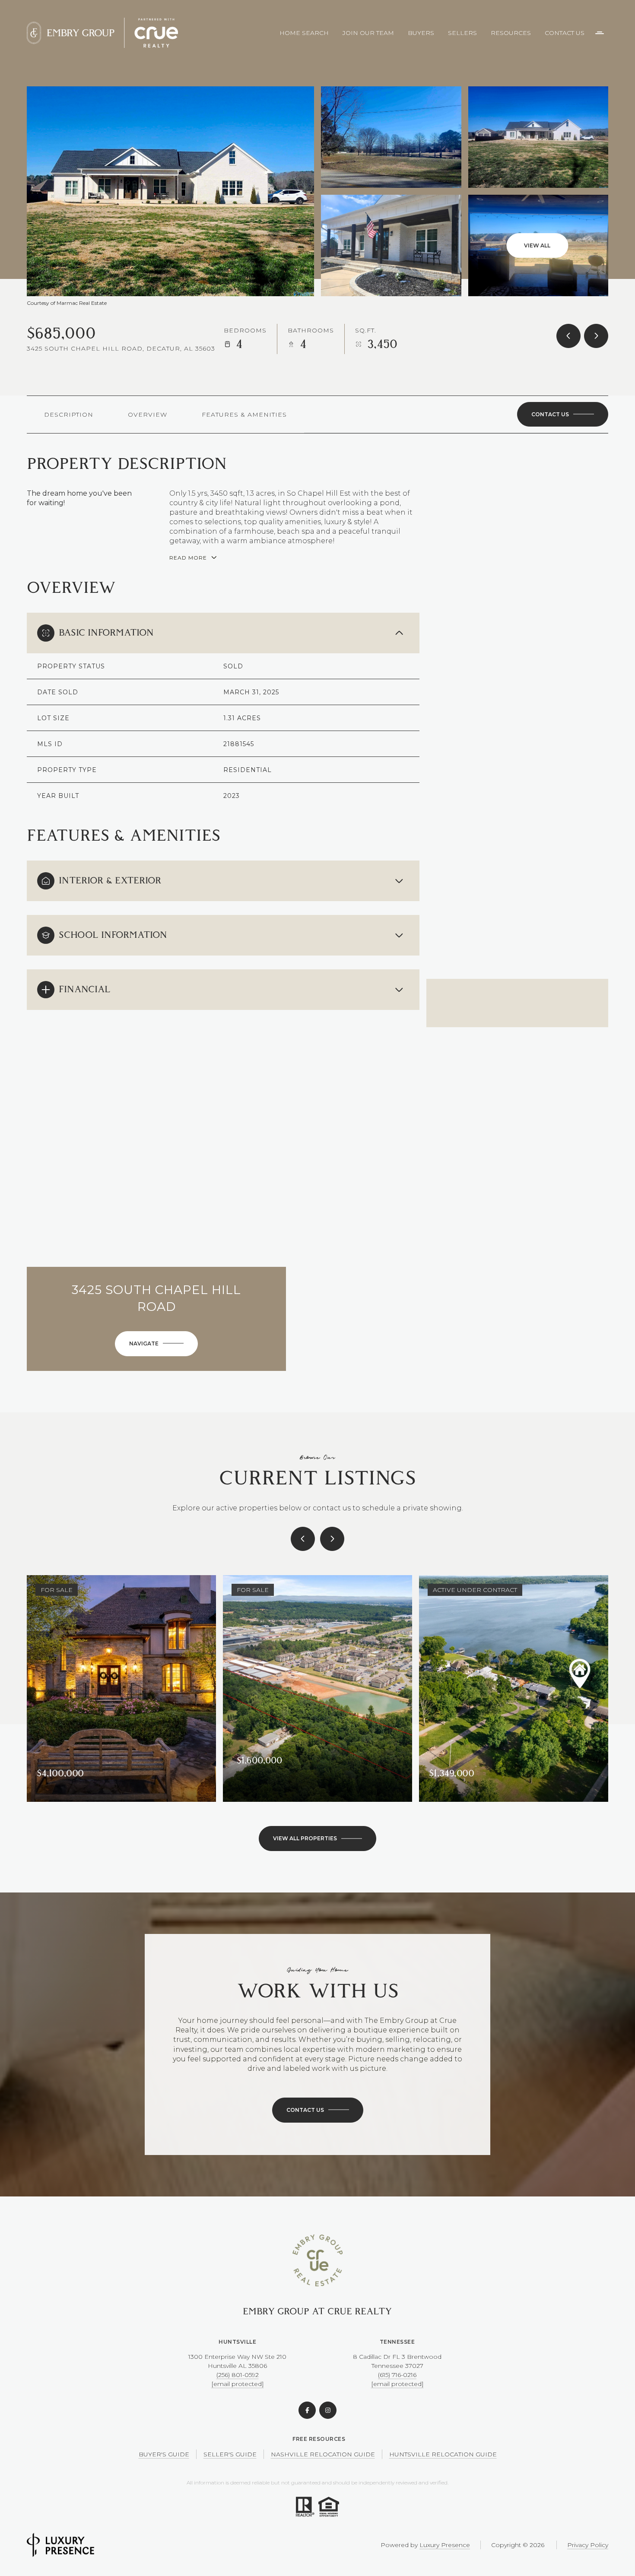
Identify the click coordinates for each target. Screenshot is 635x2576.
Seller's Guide (230, 2454)
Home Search (304, 33)
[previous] (303, 1539)
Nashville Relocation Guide (323, 2454)
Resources (511, 33)
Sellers (462, 33)
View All (537, 245)
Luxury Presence (445, 2545)
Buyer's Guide (164, 2454)
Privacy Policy (588, 2545)
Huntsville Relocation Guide (443, 2454)
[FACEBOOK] (307, 2410)
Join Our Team (368, 33)
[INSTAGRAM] (328, 2410)
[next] (332, 1539)
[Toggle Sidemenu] (600, 33)
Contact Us (565, 33)
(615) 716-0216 (397, 2375)
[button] (563, 415)
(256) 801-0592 (238, 2375)
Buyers (421, 33)
